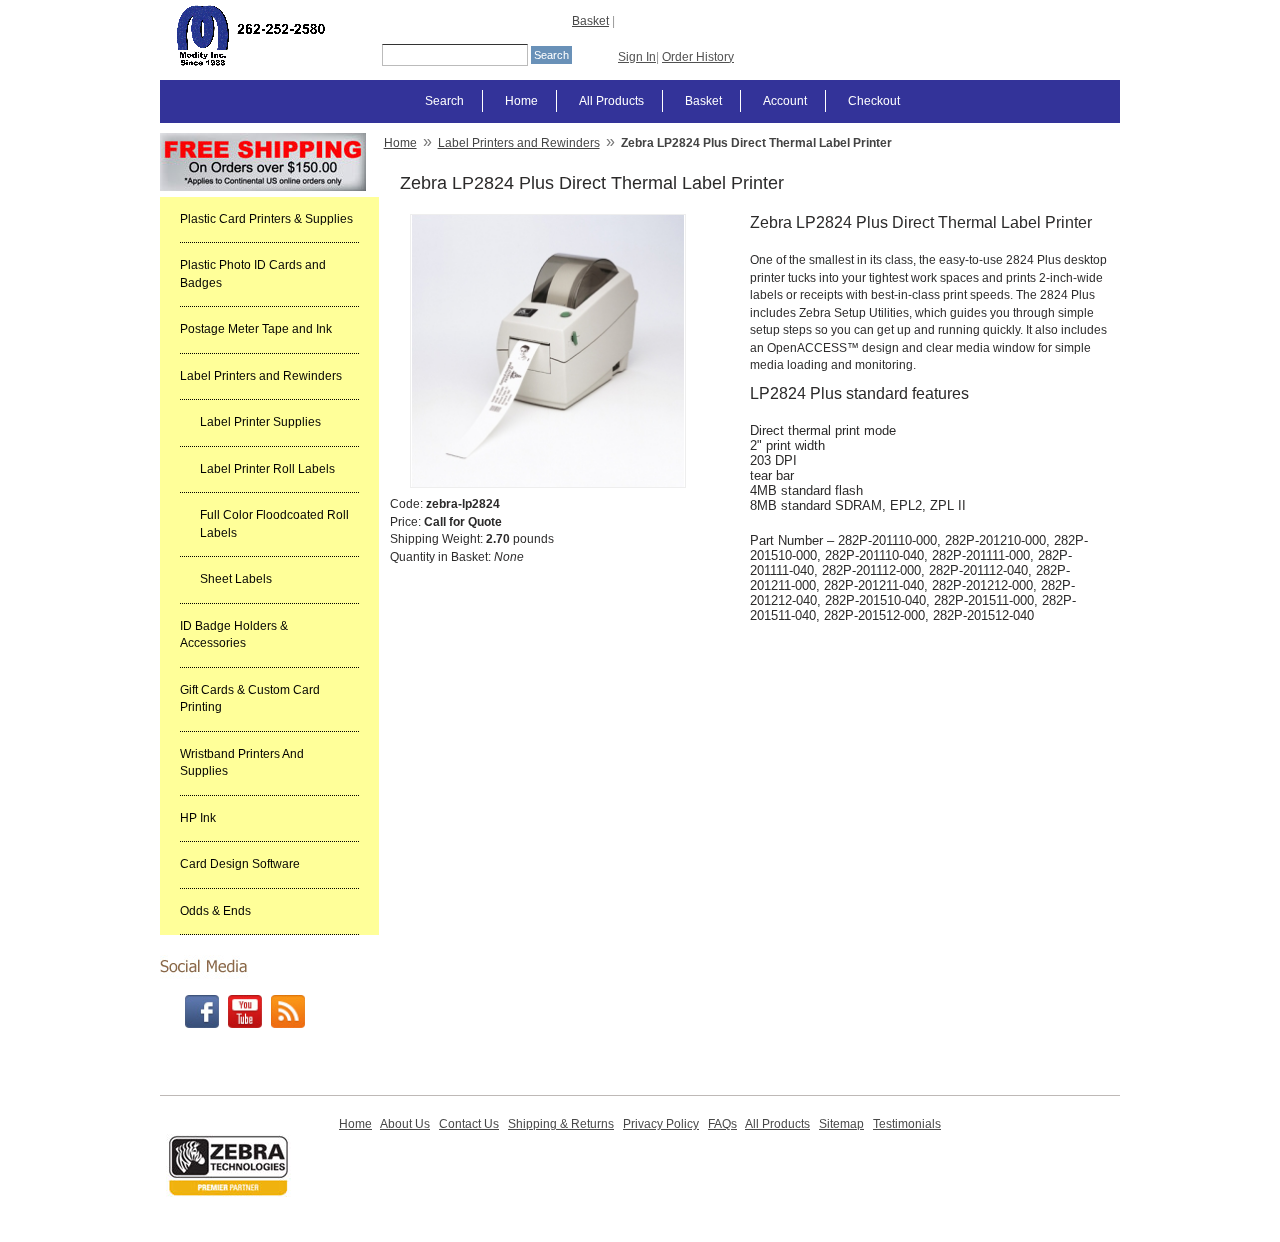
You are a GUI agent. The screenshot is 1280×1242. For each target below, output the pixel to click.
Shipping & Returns (561, 1124)
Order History (698, 57)
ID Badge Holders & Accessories (234, 635)
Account (785, 101)
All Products (611, 101)
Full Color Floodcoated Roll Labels (274, 524)
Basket (590, 21)
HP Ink (198, 818)
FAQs (722, 1124)
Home (521, 101)
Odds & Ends (215, 911)
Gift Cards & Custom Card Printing (250, 699)
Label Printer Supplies (260, 422)
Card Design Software (240, 864)
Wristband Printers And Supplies (242, 763)
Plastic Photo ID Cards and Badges (253, 274)
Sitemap (841, 1124)
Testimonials (907, 1124)
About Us (405, 1124)
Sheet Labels (236, 579)
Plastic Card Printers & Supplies (266, 219)
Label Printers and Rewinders (261, 376)
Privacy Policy (661, 1124)
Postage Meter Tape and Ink (256, 329)
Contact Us (469, 1124)
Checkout (874, 101)
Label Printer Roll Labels (267, 469)
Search (444, 101)
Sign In (637, 57)
